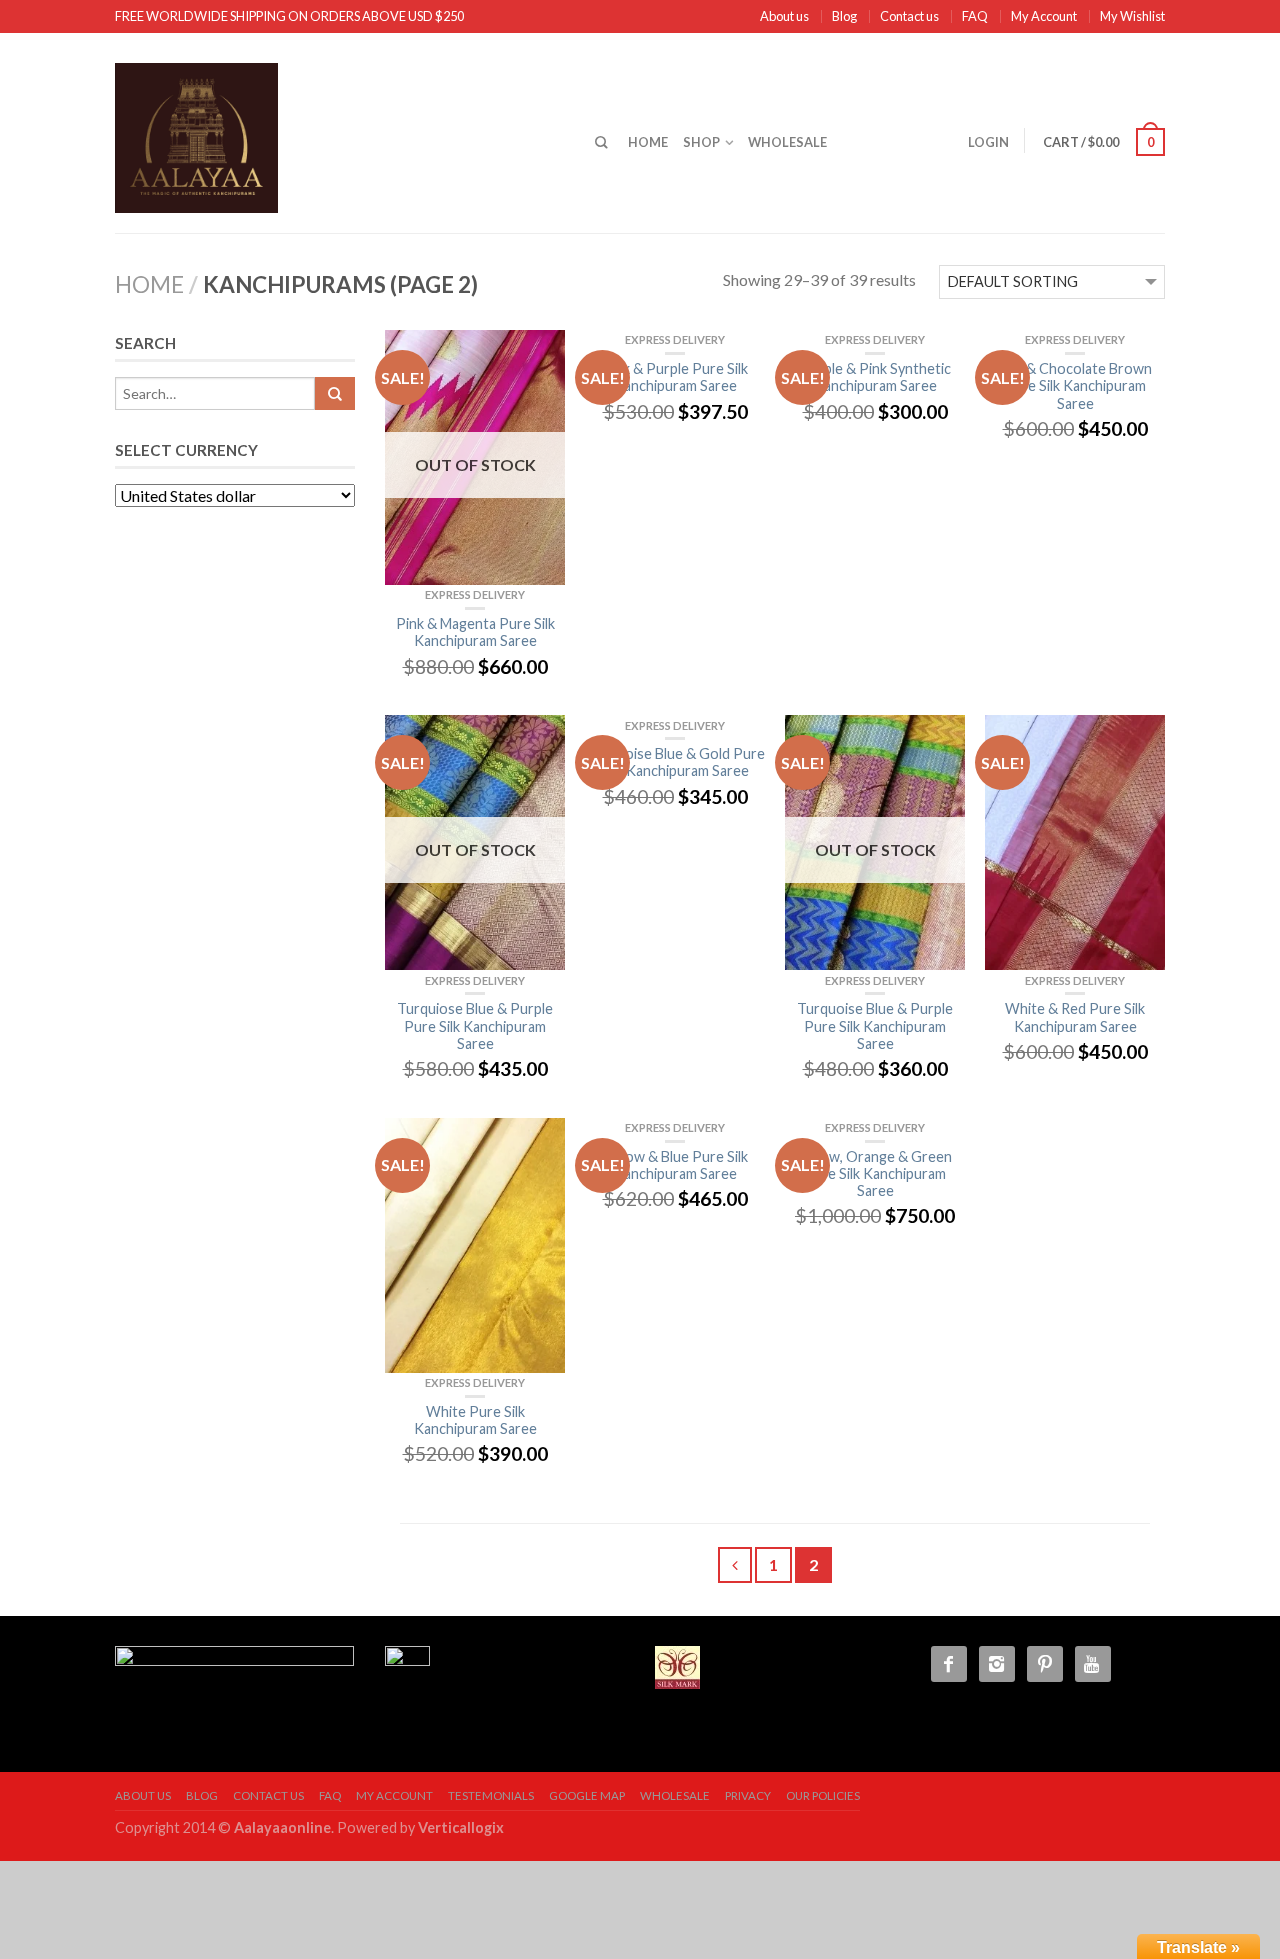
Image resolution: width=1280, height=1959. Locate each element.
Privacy (748, 1795)
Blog (844, 16)
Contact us (909, 16)
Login (988, 142)
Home (648, 142)
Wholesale (787, 142)
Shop (701, 142)
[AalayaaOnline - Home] (340, 133)
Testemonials (491, 1795)
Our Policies (823, 1795)
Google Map (587, 1795)
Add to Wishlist (540, 355)
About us (784, 16)
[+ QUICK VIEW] (1075, 842)
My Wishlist (1132, 16)
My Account (1044, 16)
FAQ (975, 16)
